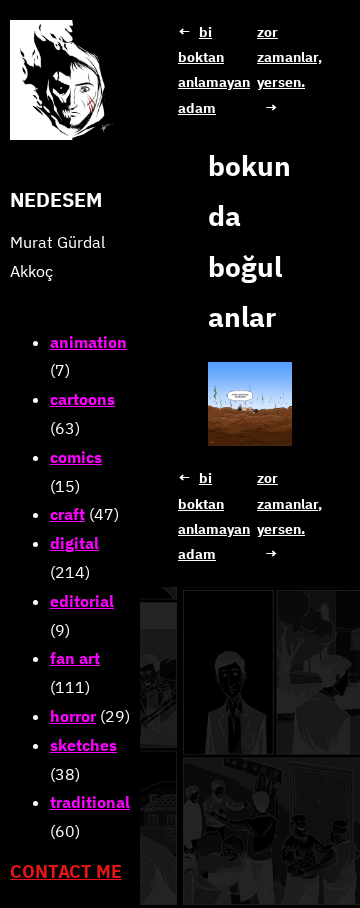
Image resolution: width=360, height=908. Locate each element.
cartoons (82, 399)
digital (74, 543)
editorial (82, 601)
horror (73, 716)
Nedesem (56, 199)
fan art (75, 658)
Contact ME (66, 871)
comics (76, 457)
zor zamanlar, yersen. (289, 57)
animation (88, 342)
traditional (90, 802)
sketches (83, 745)
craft (67, 514)
